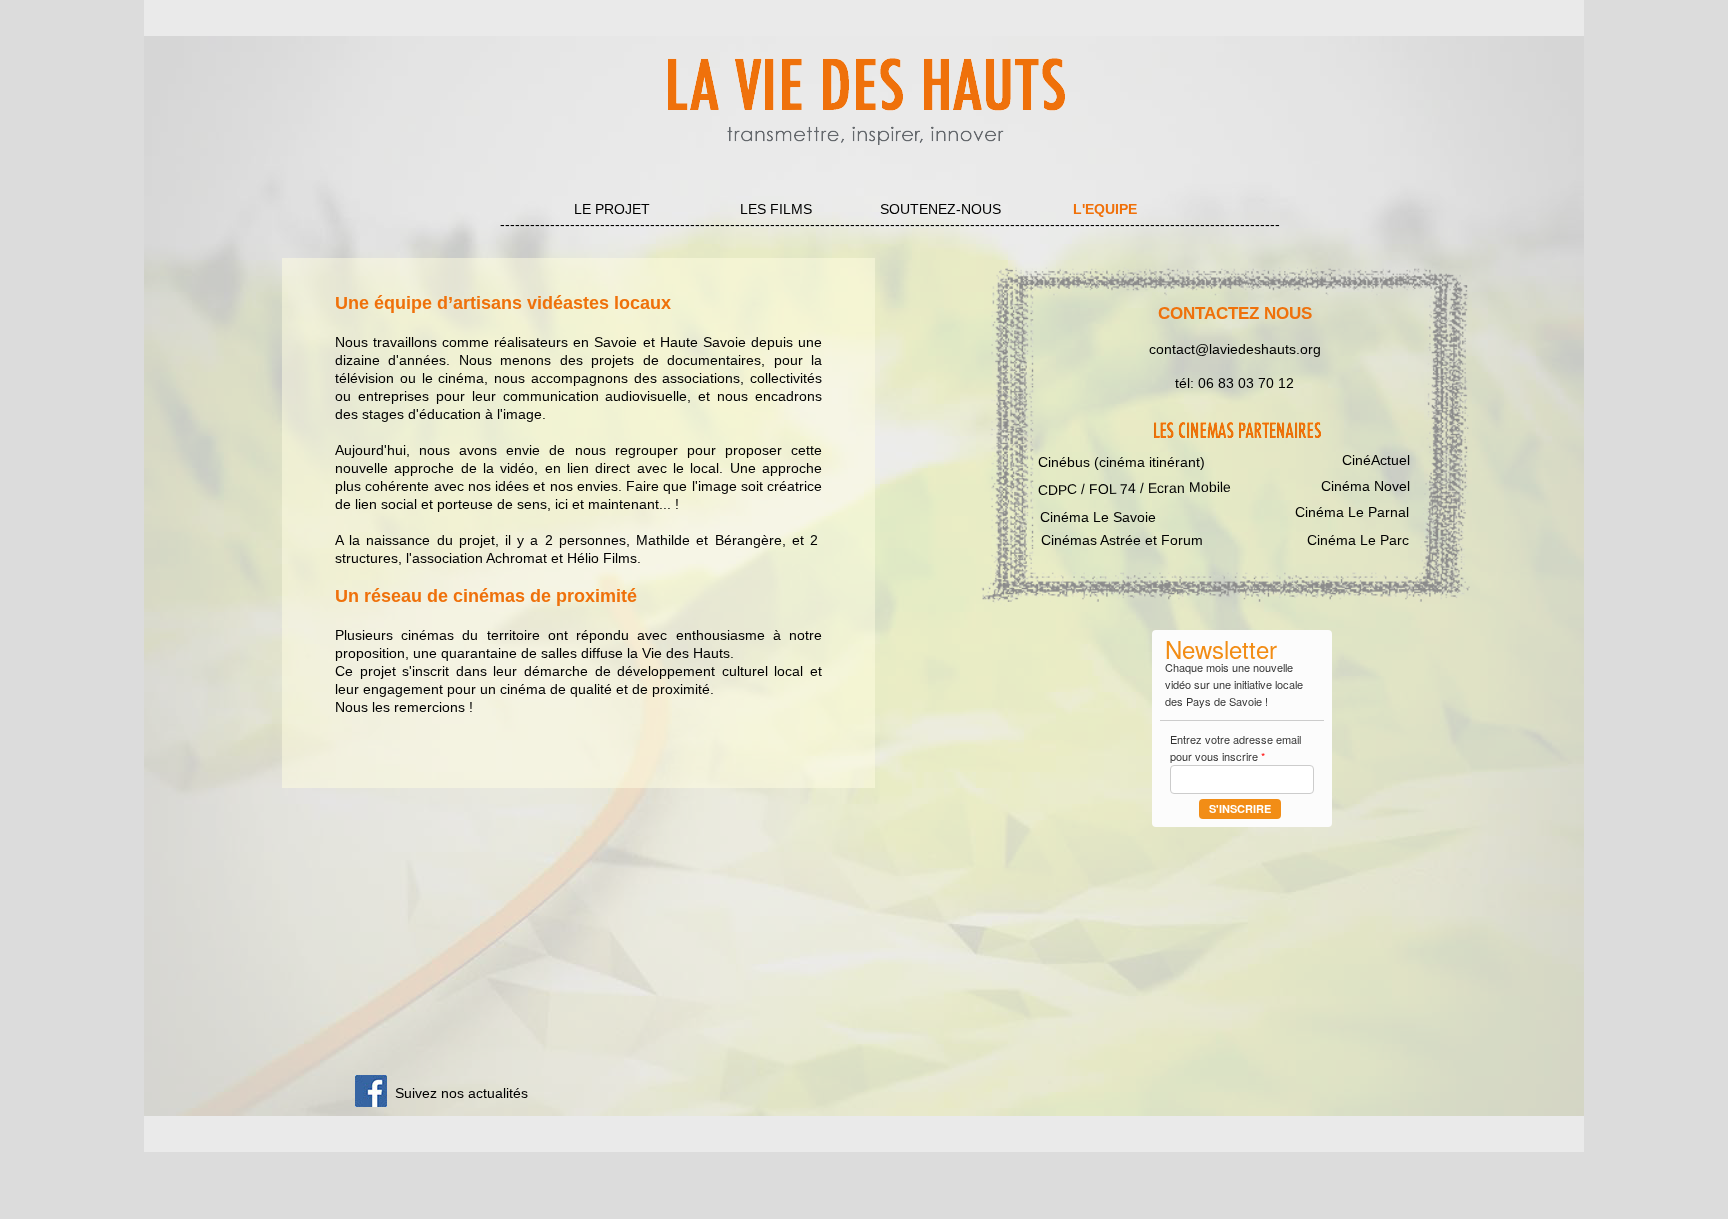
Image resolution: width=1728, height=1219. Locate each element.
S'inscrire (1240, 808)
